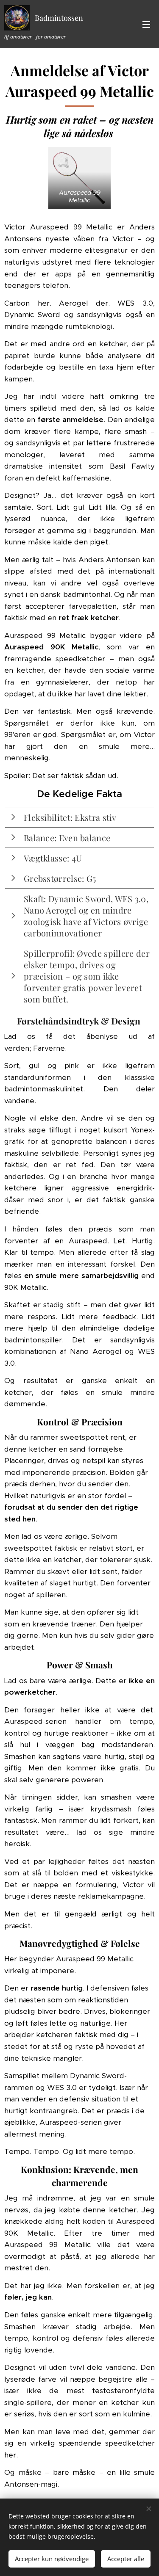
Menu (146, 24)
